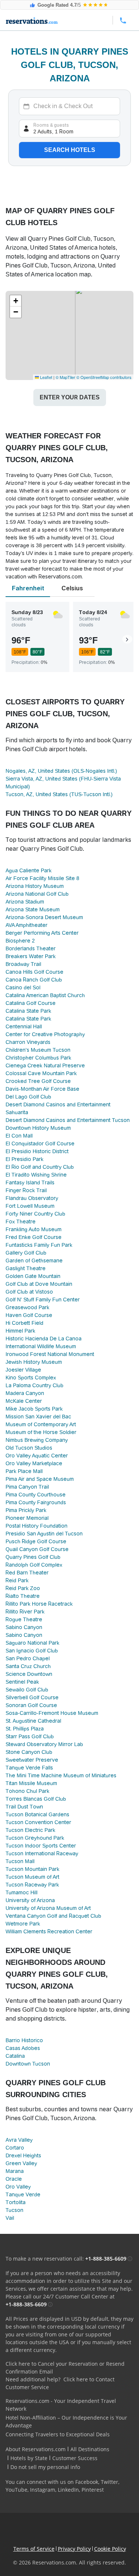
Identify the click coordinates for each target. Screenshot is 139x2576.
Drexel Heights (23, 2155)
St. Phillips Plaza (25, 1729)
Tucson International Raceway (42, 1853)
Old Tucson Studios (29, 1448)
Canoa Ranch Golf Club (34, 980)
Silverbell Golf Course (32, 1697)
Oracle (14, 2179)
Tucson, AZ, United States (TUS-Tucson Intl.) (59, 794)
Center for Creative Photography (45, 1034)
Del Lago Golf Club (28, 1097)
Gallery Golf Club (26, 1253)
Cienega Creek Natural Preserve (45, 1065)
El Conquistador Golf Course (40, 1143)
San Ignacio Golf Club (32, 1651)
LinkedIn (68, 2490)
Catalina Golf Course (31, 1003)
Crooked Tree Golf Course (38, 1081)
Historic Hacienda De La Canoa (44, 1339)
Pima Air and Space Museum (40, 1479)
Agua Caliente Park (29, 870)
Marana (15, 2171)
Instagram (43, 2490)
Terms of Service (34, 2549)
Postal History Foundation (37, 1526)
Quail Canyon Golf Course (37, 1549)
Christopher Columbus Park (38, 1058)
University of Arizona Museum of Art (48, 1908)
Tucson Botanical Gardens (37, 1814)
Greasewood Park (27, 1307)
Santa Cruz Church (28, 1666)
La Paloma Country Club (34, 1385)
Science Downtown (29, 1674)
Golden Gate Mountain (33, 1276)
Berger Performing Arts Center (42, 933)
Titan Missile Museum (31, 1783)
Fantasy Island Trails (30, 1182)
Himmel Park (20, 1331)
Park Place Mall (24, 1471)
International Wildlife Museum (41, 1346)
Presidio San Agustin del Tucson (44, 1534)
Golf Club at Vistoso (29, 1292)
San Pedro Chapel (28, 1658)
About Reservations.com (36, 2449)
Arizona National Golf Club (37, 894)
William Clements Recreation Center (49, 1931)
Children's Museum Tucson (38, 1050)
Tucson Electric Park (30, 1830)
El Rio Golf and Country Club (40, 1167)
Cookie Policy (110, 2549)
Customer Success (75, 2458)
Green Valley (21, 2163)
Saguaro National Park (32, 1643)
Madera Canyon (25, 1393)
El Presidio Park (24, 1159)
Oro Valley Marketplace (34, 1463)
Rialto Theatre (23, 1596)
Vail (10, 2218)
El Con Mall (19, 1136)
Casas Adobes (23, 2048)
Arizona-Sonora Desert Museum (44, 917)
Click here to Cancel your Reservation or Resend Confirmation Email (65, 2368)
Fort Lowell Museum (30, 1206)
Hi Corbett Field (24, 1323)
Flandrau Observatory (32, 1198)
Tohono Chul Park (27, 1791)
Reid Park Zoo (23, 1588)
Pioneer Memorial (27, 1518)
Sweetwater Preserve (32, 1760)
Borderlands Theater (31, 948)
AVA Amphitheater (27, 925)
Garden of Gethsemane (34, 1261)
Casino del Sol (23, 987)
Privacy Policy (74, 2549)
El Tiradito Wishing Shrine (36, 1175)
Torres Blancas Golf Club (36, 1799)
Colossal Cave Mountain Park (41, 1073)
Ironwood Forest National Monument (50, 1354)
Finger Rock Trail (26, 1190)
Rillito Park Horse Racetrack (39, 1604)
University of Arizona (30, 1900)
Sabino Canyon (24, 1627)
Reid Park (17, 1580)
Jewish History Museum (34, 1362)
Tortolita (16, 2202)
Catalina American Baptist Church (45, 995)
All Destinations (90, 2449)
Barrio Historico (24, 2040)
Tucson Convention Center (38, 1822)
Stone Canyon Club (29, 1752)
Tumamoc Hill (21, 1892)
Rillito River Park (25, 1612)
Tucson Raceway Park (32, 1885)
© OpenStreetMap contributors (104, 377)
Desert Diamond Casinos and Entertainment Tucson (68, 1120)
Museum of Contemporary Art (41, 1424)
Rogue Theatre (24, 1619)
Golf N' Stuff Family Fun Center (43, 1300)
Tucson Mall (20, 1861)
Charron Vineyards (28, 1042)
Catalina (15, 2056)
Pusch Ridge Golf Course (36, 1541)
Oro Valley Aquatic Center (37, 1456)
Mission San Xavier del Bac (38, 1417)
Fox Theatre (21, 1222)
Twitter (110, 2482)
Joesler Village (23, 1370)
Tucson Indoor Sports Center (41, 1846)
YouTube (16, 2490)
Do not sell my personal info (45, 2467)
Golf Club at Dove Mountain (39, 1284)
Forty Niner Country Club (35, 1214)
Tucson (14, 2210)
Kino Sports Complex (31, 1378)
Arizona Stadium (25, 902)
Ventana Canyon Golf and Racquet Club (53, 1916)
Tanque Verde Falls (29, 1768)
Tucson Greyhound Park (35, 1838)
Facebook (87, 2482)
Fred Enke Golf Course (34, 1237)
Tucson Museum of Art (32, 1877)
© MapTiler (65, 377)
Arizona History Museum (35, 886)
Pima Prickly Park (26, 1510)
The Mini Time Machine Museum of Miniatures (61, 1775)
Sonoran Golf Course (31, 1705)
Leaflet (46, 377)
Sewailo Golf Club (27, 1690)
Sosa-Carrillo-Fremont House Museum (52, 1713)
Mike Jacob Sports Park (34, 1409)
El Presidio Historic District (37, 1151)
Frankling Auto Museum (34, 1229)
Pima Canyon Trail (27, 1487)
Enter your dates (70, 397)
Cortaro (15, 2148)
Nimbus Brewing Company (37, 1440)
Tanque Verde (23, 2194)
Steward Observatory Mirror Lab (44, 1744)
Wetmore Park (23, 1924)
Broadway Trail (23, 964)
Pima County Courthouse (36, 1495)
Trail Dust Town (24, 1807)
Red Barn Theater (27, 1573)
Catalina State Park (28, 1011)
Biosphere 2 (20, 941)
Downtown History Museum (38, 1128)
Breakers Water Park (31, 956)
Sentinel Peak (22, 1682)
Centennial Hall (24, 1026)
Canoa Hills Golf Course (34, 972)
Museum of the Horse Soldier (41, 1432)
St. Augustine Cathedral (33, 1721)
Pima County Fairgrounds (36, 1502)
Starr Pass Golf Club (30, 1736)
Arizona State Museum (33, 909)
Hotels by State (29, 2458)
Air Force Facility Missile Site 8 (42, 878)
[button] (16, 301)
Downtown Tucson (28, 2064)
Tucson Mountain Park (32, 1869)
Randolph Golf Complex (34, 1565)
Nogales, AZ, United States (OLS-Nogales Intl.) (61, 771)
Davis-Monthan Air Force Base (42, 1089)
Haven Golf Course (29, 1315)
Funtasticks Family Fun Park (39, 1245)
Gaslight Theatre (26, 1268)
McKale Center (24, 1401)
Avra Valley (19, 2140)
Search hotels (70, 150)
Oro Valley (18, 2187)
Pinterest (93, 2490)
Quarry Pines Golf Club (33, 1557)
